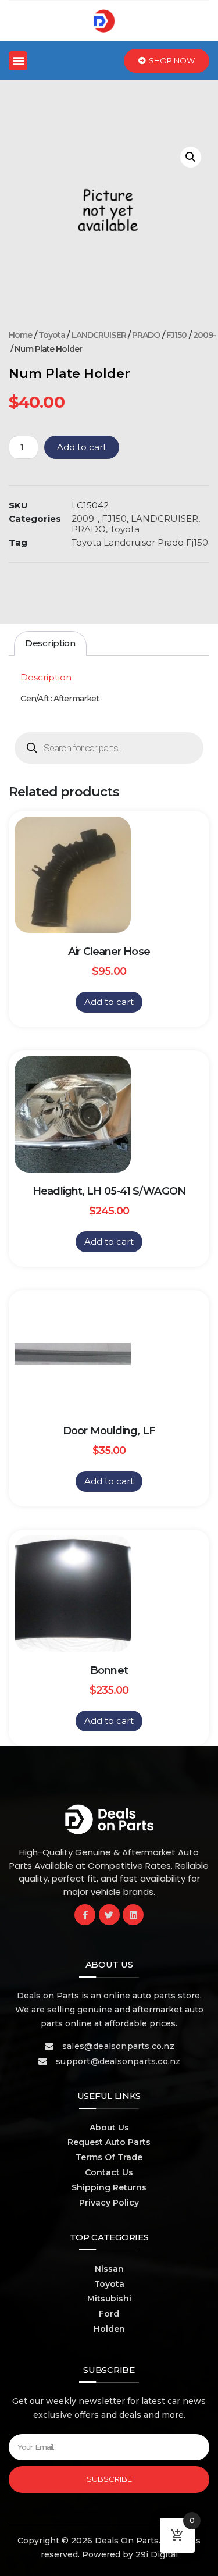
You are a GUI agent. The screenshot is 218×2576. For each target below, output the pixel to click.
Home (20, 335)
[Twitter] (109, 1915)
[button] (18, 61)
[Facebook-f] (85, 1915)
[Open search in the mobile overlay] (109, 748)
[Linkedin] (133, 1915)
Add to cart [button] (109, 1002)
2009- (205, 335)
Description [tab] (50, 643)
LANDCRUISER (99, 335)
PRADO (146, 335)
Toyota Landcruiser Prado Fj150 (140, 542)
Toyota (52, 335)
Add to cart (82, 447)
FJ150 (177, 335)
